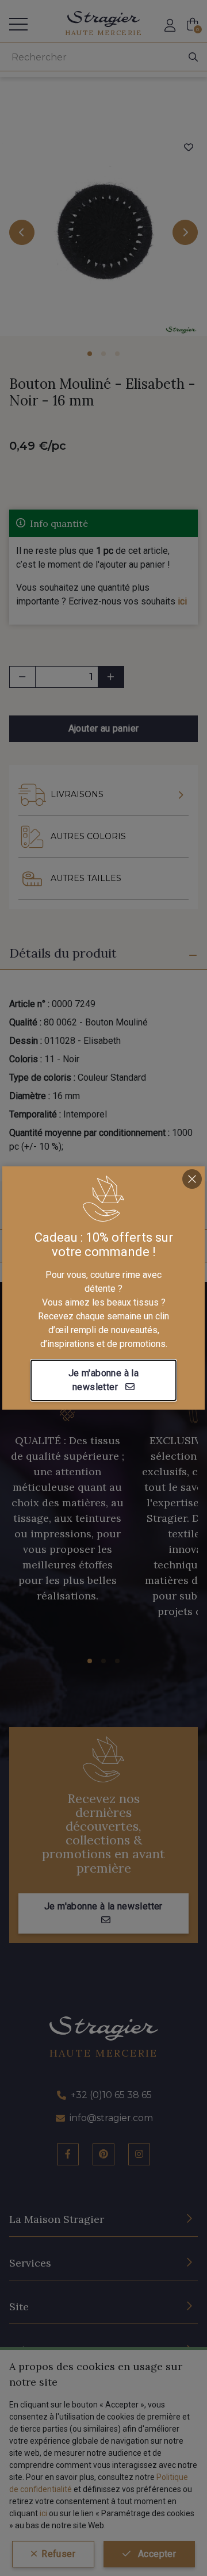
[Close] (192, 1179)
